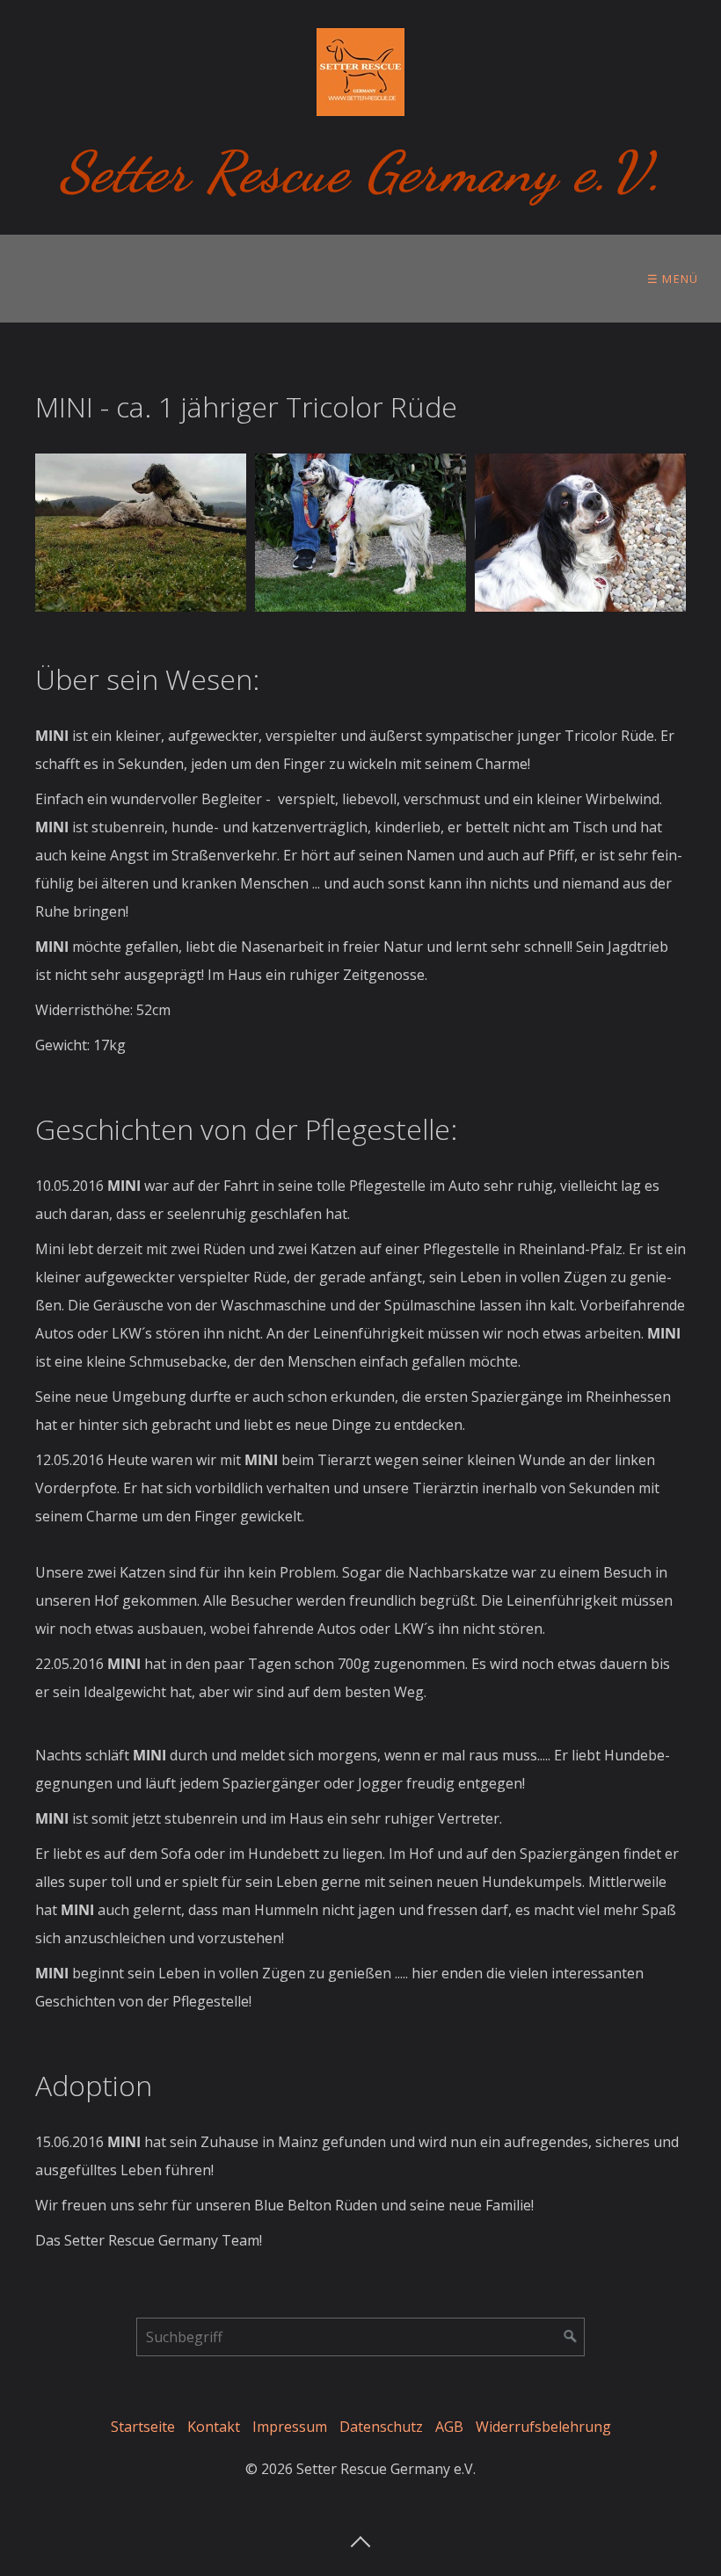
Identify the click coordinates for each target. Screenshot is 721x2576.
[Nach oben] (360, 2536)
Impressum (290, 2427)
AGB (449, 2427)
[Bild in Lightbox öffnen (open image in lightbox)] (141, 533)
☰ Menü (673, 279)
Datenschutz (381, 2427)
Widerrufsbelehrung (543, 2427)
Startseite (143, 2427)
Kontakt (214, 2427)
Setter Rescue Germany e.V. (361, 172)
